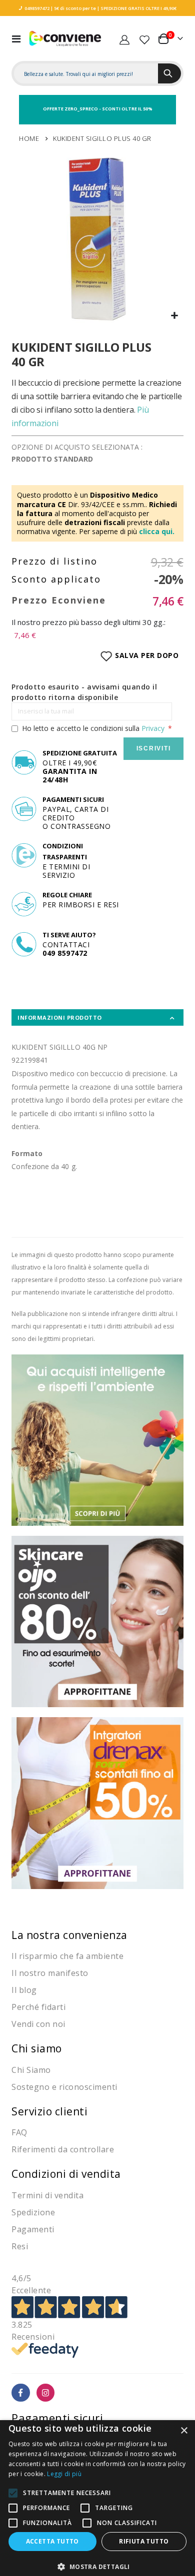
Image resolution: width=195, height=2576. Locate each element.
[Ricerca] (169, 73)
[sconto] (97, 1621)
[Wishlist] (144, 38)
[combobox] (86, 74)
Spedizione (33, 2212)
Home (29, 138)
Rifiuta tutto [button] (144, 2541)
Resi (20, 2246)
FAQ (19, 2132)
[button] (174, 316)
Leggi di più (64, 2474)
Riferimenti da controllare (63, 2149)
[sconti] (97, 1802)
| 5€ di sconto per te (73, 8)
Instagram (46, 2393)
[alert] (97, 2498)
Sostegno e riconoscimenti (64, 2087)
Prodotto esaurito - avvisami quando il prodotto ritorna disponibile (84, 692)
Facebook (21, 2393)
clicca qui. (157, 531)
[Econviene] (65, 39)
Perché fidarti (38, 2007)
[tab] (97, 1017)
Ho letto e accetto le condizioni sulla (93, 728)
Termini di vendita (47, 2195)
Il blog (24, 1990)
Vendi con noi (38, 2024)
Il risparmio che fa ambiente (67, 1956)
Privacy (153, 728)
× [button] (184, 2431)
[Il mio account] (124, 38)
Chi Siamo (31, 2070)
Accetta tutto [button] (52, 2541)
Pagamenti (33, 2229)
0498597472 (37, 8)
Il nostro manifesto (50, 1973)
